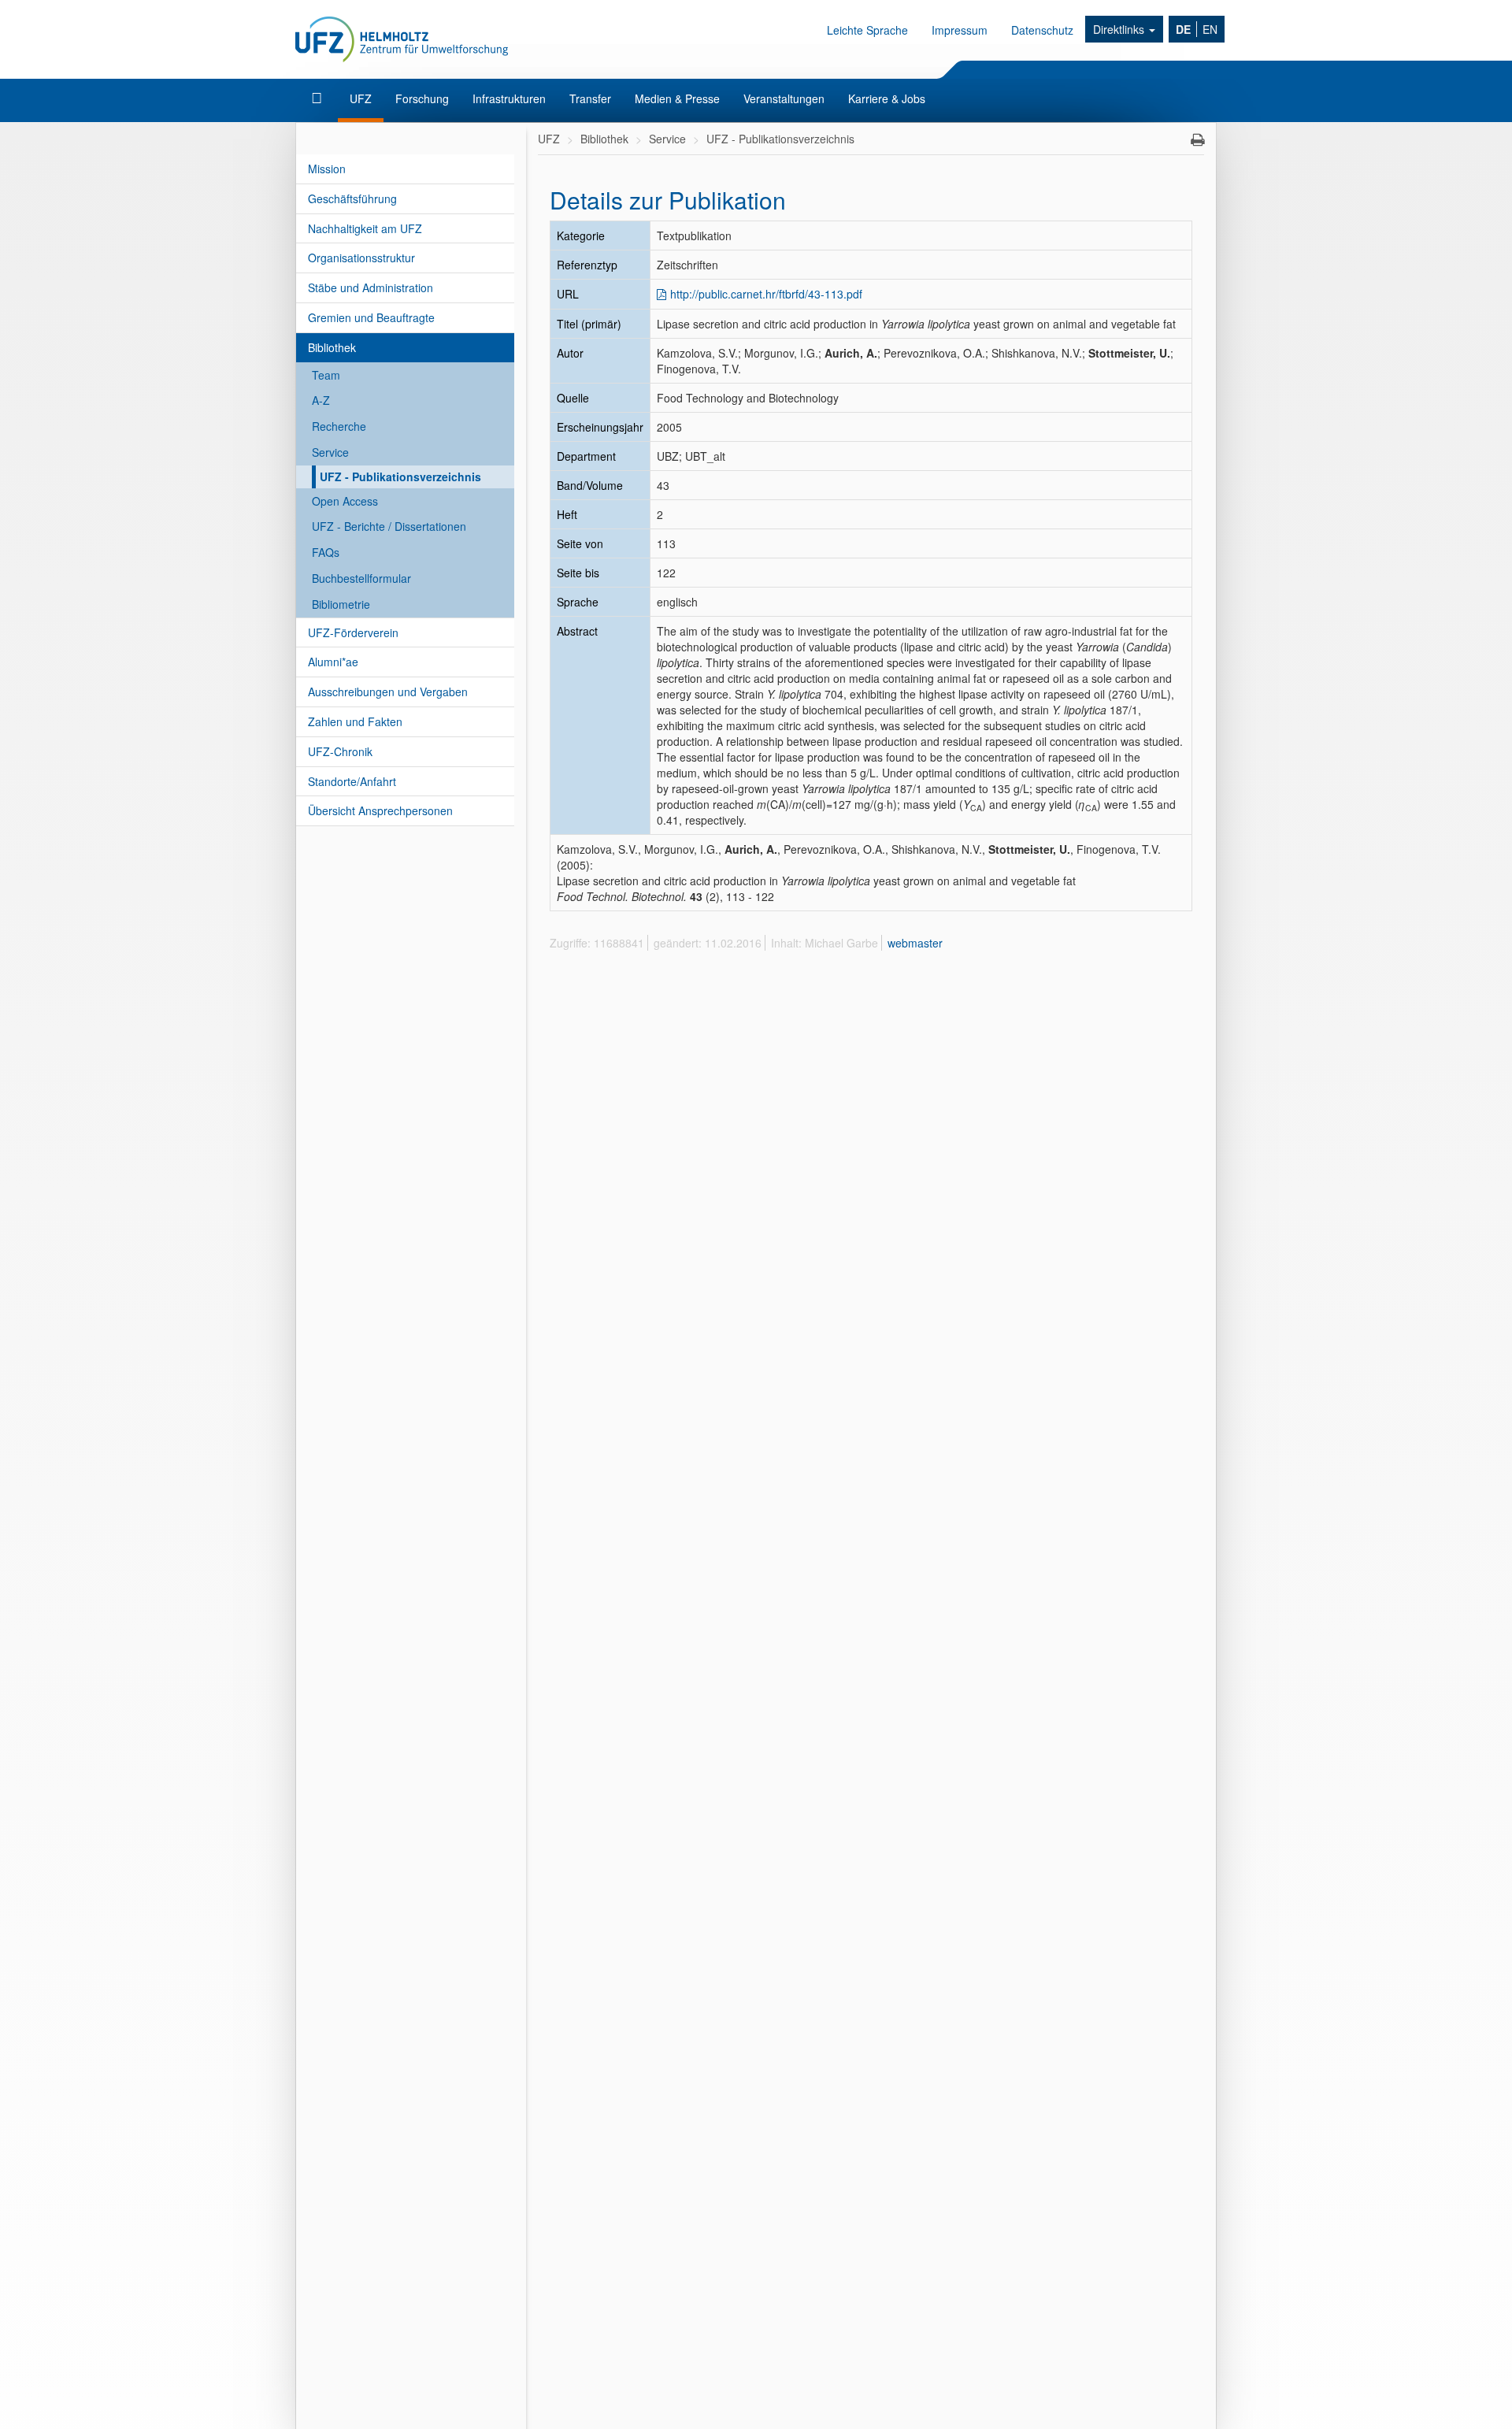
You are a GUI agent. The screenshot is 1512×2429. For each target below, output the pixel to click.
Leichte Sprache (867, 30)
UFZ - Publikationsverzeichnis (400, 477)
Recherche (339, 426)
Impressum (960, 30)
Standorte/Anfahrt (352, 781)
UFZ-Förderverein (353, 632)
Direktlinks (1120, 29)
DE (1183, 29)
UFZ (361, 98)
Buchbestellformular (361, 578)
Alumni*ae (333, 662)
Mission (327, 169)
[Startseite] (319, 98)
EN (1210, 29)
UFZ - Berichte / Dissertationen (389, 526)
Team (326, 375)
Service (330, 452)
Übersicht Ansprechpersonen (380, 810)
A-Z (321, 400)
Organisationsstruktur (361, 258)
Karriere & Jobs (887, 98)
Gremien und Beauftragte (371, 317)
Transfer (590, 98)
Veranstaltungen (784, 98)
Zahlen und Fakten (355, 721)
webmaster (915, 943)
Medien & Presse (677, 98)
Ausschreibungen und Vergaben (388, 692)
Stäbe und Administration (371, 287)
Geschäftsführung (352, 198)
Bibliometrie (341, 604)
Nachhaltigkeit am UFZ (365, 228)
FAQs (326, 552)
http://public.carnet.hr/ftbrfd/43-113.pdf (766, 294)
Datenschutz (1042, 30)
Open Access (345, 501)
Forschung (422, 98)
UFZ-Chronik (340, 751)
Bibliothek (332, 347)
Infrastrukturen (509, 98)
